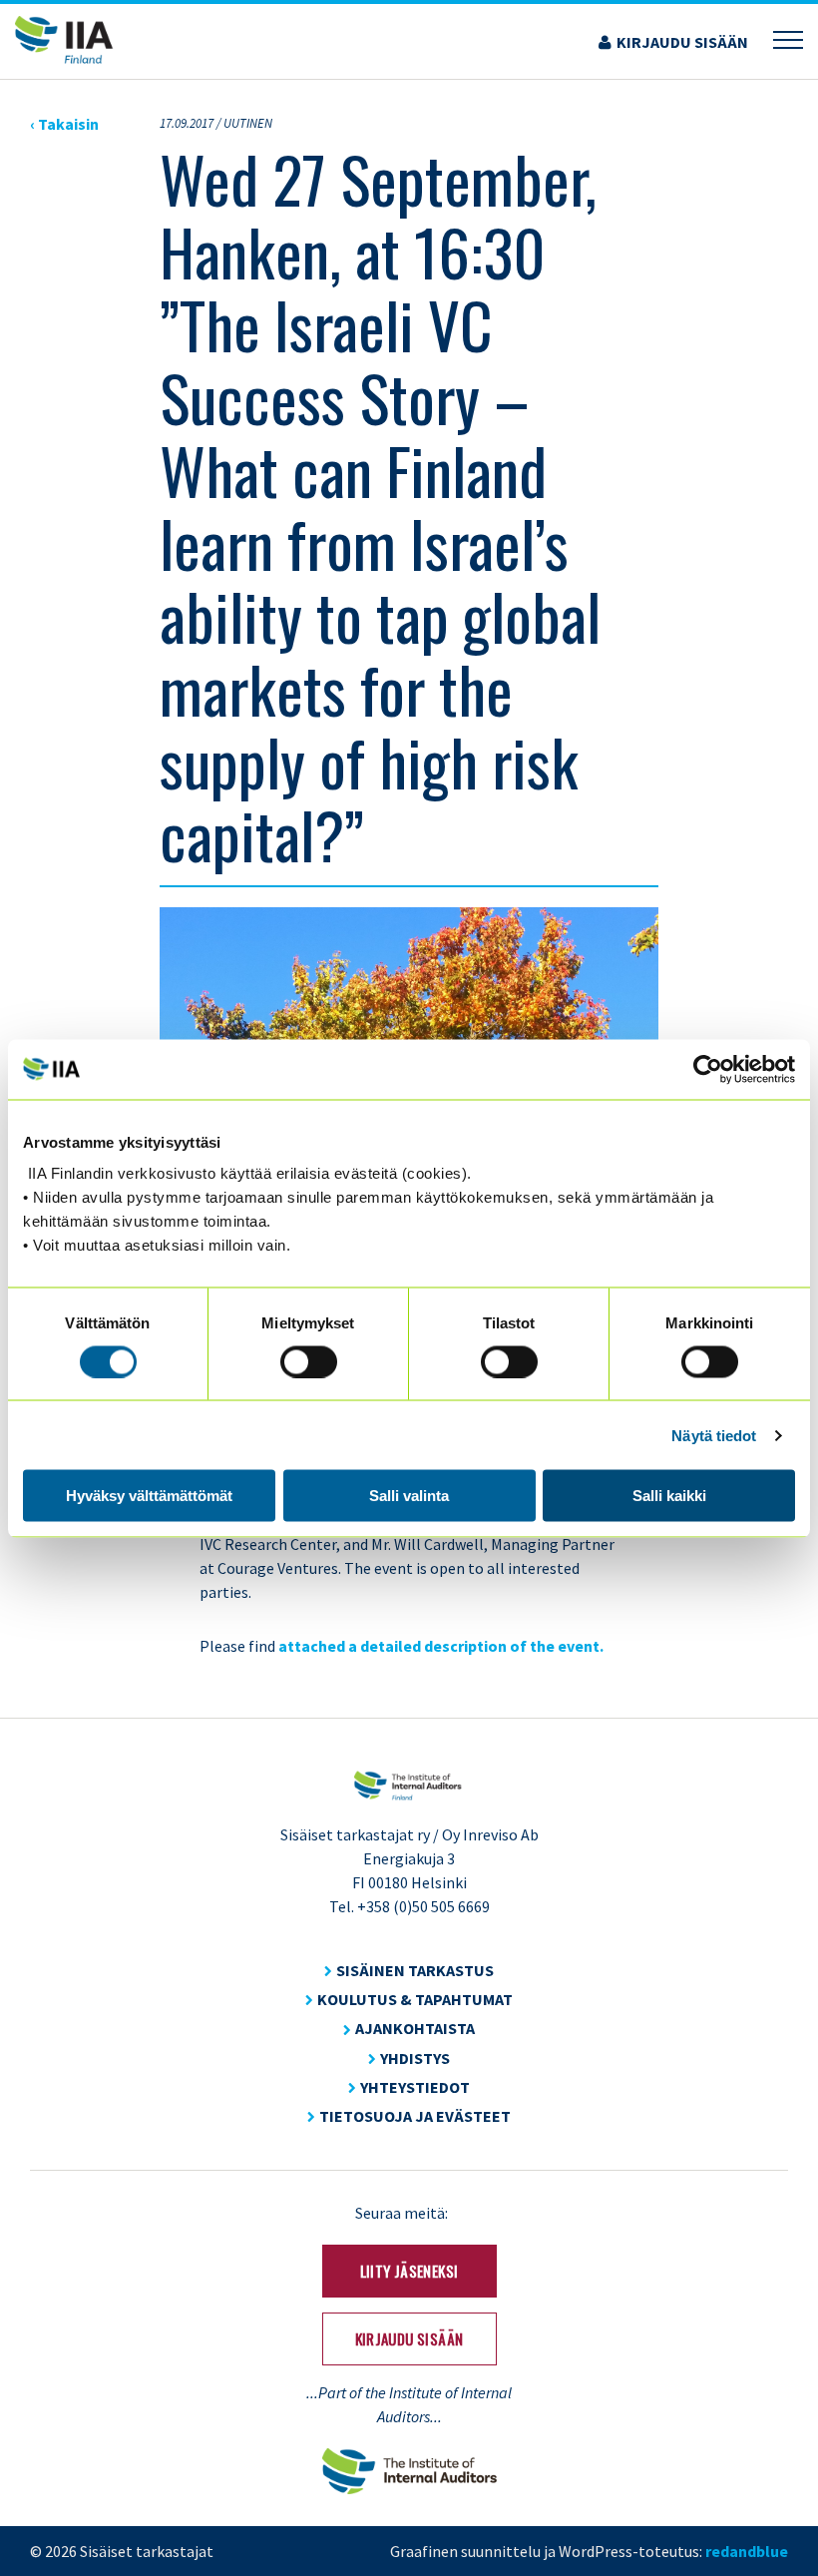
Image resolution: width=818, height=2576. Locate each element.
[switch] (309, 1361)
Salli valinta (409, 1496)
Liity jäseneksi (409, 2271)
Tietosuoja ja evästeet (415, 2116)
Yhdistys (415, 2058)
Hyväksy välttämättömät (149, 1496)
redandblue (747, 2551)
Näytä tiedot (714, 1435)
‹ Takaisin (64, 124)
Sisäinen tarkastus (415, 1970)
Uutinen (248, 123)
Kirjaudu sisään (682, 42)
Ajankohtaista (415, 2028)
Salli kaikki (669, 1496)
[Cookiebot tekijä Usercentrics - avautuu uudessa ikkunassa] (708, 1069)
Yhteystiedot (415, 2087)
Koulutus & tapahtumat (415, 1999)
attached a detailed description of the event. (441, 1646)
